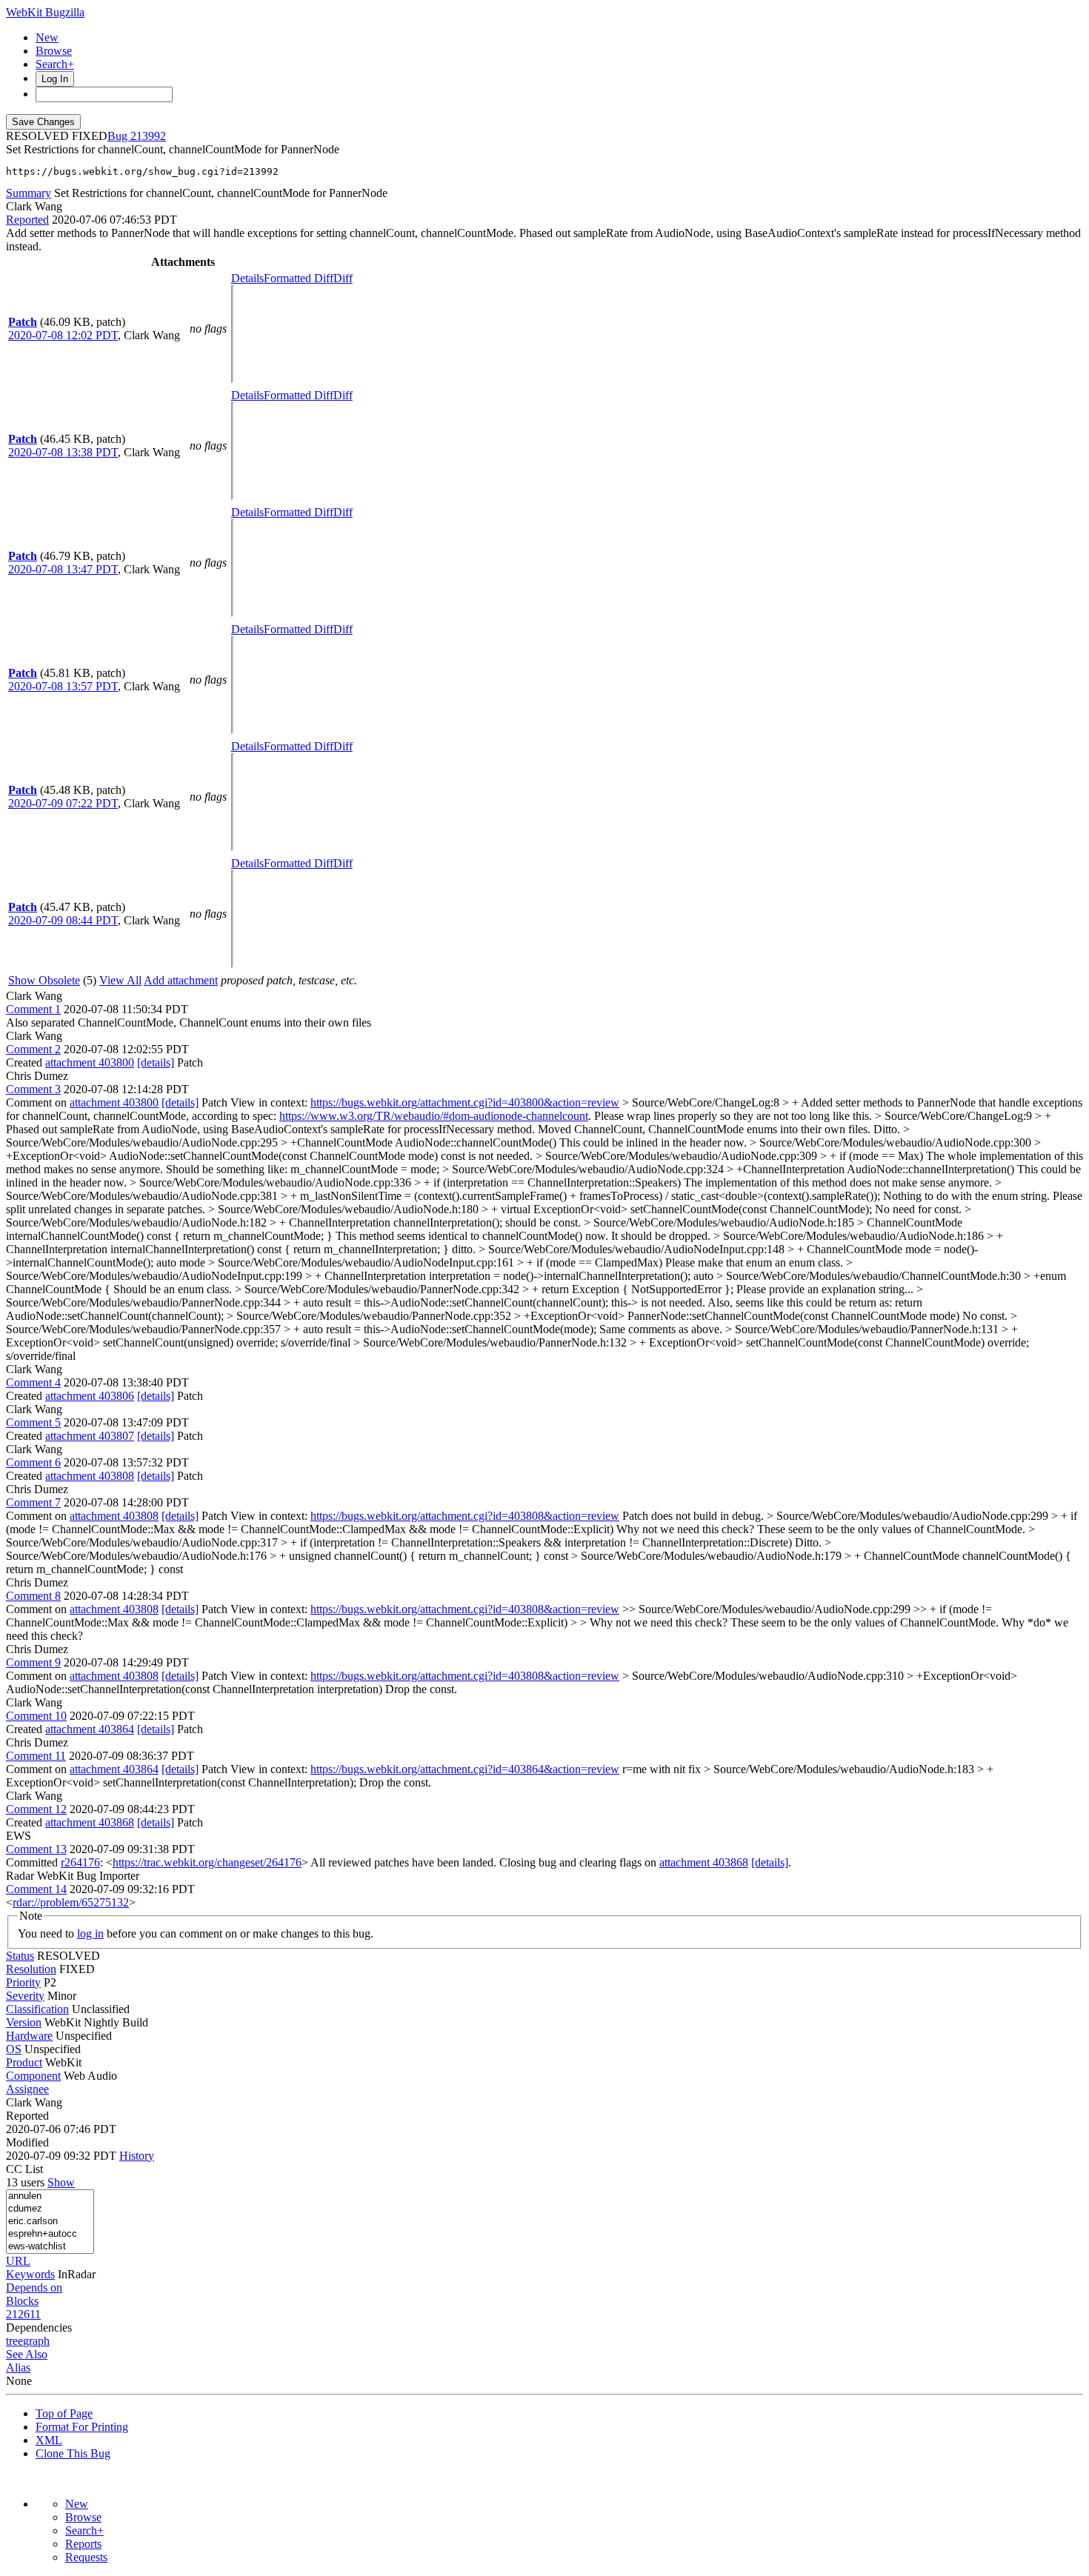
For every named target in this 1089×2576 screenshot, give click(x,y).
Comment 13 (36, 1849)
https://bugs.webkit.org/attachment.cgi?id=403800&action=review (465, 1102)
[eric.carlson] (50, 2222)
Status (20, 1956)
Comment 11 (36, 1756)
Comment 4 (33, 1382)
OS (14, 2049)
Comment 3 (33, 1089)
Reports (83, 2544)
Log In (55, 79)
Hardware (29, 2036)
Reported (27, 220)
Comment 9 (33, 1662)
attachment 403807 (90, 1436)
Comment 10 (36, 1716)
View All (120, 980)
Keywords (30, 2274)
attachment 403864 (90, 1729)
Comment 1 (33, 1009)
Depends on (34, 2288)
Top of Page (64, 2413)
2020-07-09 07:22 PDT (63, 803)
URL (18, 2261)
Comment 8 (33, 1596)
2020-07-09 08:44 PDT (63, 920)
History (137, 2156)
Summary (29, 193)
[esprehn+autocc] (50, 2234)
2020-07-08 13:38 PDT (63, 452)
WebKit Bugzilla (45, 12)
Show (61, 2182)
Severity (25, 1996)
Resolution (31, 1969)
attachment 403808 (90, 1476)
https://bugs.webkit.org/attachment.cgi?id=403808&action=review (465, 1516)
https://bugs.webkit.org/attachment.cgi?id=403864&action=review (465, 1769)
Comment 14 (36, 1889)
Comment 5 (33, 1422)
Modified (27, 2142)
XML (49, 2440)
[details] (156, 1062)
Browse (54, 51)
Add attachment (181, 980)
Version (24, 2022)
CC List (24, 2169)
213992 (148, 136)
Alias (18, 2368)
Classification (37, 2009)
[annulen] (50, 2196)
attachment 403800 (90, 1062)
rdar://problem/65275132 (71, 1902)
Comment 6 (33, 1462)
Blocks (22, 2301)
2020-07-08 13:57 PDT (63, 686)
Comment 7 (33, 1502)
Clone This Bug (73, 2453)
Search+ (55, 64)
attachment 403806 (90, 1396)
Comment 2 (33, 1049)
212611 (23, 2314)
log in (90, 1933)
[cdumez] (50, 2209)
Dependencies (39, 2328)
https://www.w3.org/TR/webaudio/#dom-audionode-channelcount (434, 1116)
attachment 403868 (90, 1822)
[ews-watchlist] (50, 2247)
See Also (27, 2354)
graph (36, 2341)
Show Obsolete (44, 980)
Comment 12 (36, 1809)
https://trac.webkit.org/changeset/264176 (207, 1862)
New (47, 37)
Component (33, 2076)
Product (24, 2062)
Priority (23, 1982)
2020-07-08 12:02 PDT (63, 335)
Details (247, 278)
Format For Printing (82, 2427)
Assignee (27, 2089)
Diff (343, 278)
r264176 (80, 1862)
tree (14, 2341)
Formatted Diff (299, 278)
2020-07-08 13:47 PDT (63, 569)
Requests (86, 2557)
